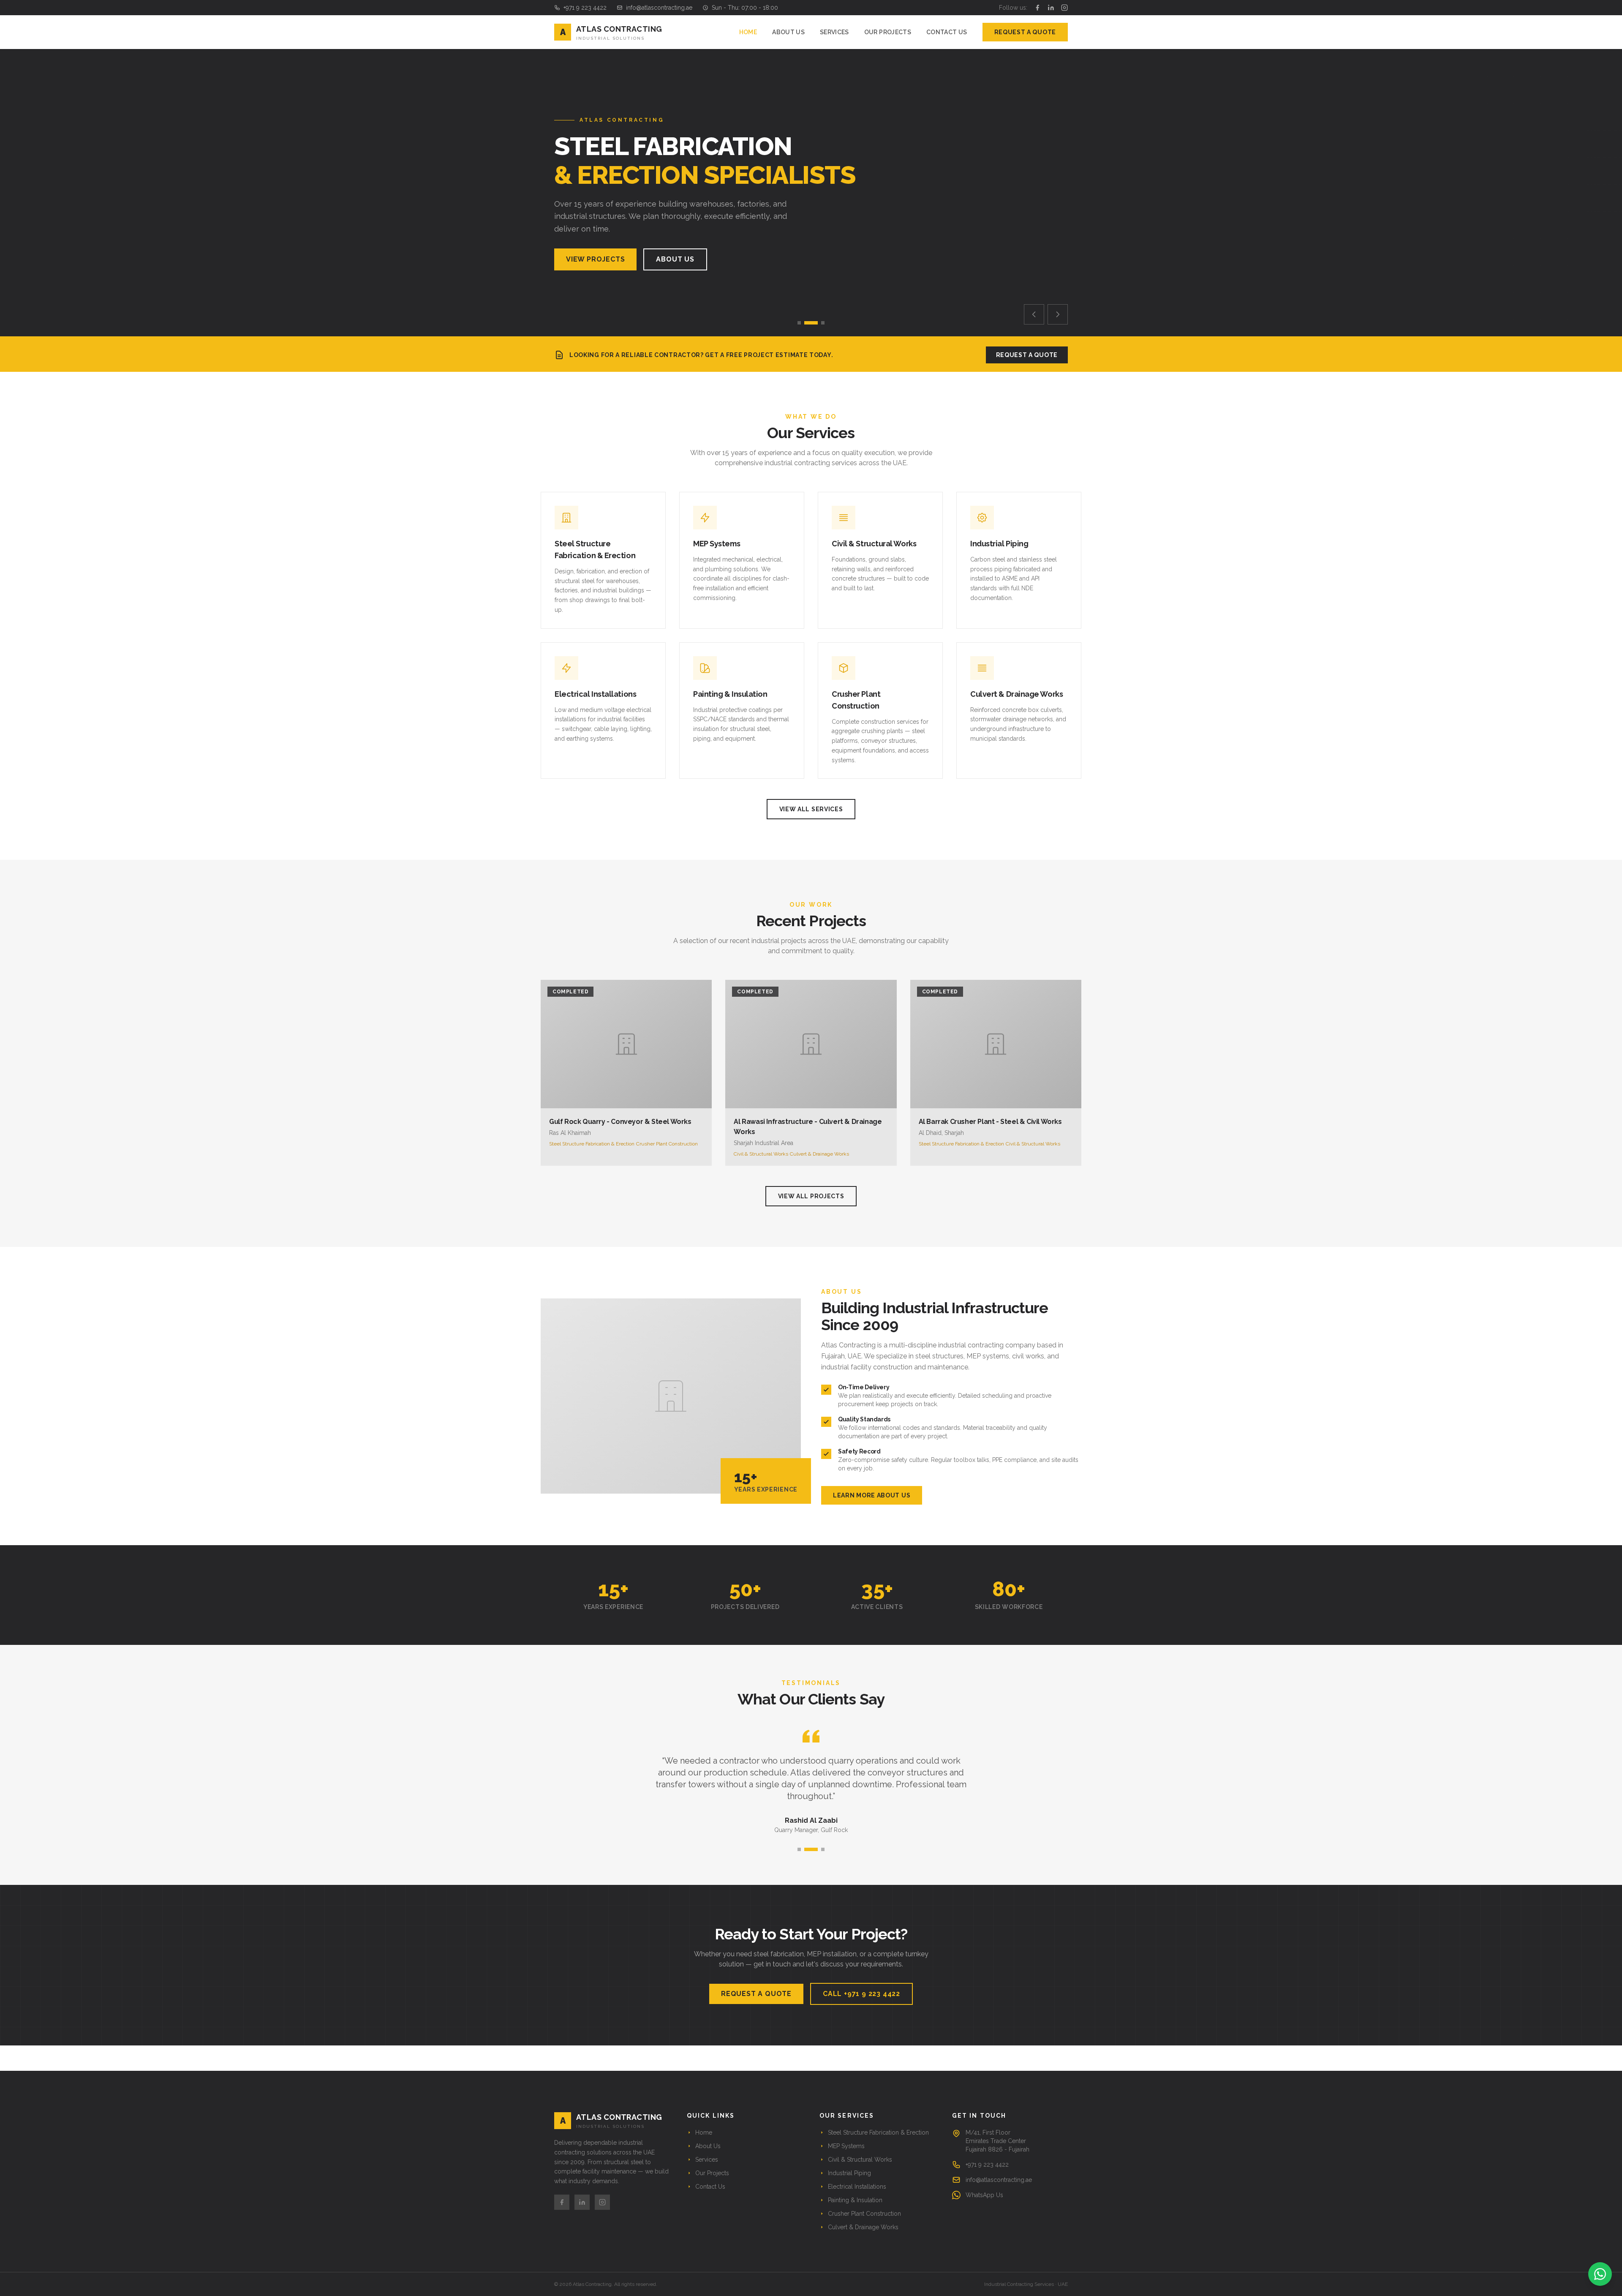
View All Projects (811, 1196)
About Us (788, 32)
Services (834, 32)
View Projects (595, 259)
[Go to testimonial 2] (811, 1849)
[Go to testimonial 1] (799, 1849)
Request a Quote (1025, 32)
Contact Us (947, 32)
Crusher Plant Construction (864, 2214)
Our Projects (888, 32)
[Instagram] (1064, 8)
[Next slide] (1058, 314)
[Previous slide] (1034, 314)
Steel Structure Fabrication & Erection (878, 2132)
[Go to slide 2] (811, 323)
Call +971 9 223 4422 (861, 1994)
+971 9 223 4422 (585, 8)
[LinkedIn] (1051, 8)
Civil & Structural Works (860, 2160)
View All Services (811, 809)
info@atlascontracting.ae (659, 8)
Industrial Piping (849, 2173)
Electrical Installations (857, 2187)
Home (748, 32)
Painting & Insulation (855, 2200)
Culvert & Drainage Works (863, 2227)
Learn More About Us (872, 1495)
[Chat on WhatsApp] (1600, 2274)
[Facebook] (1037, 8)
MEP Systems (846, 2146)
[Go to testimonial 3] (823, 1849)
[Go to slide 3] (823, 323)
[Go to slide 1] (799, 323)
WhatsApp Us (984, 2195)
